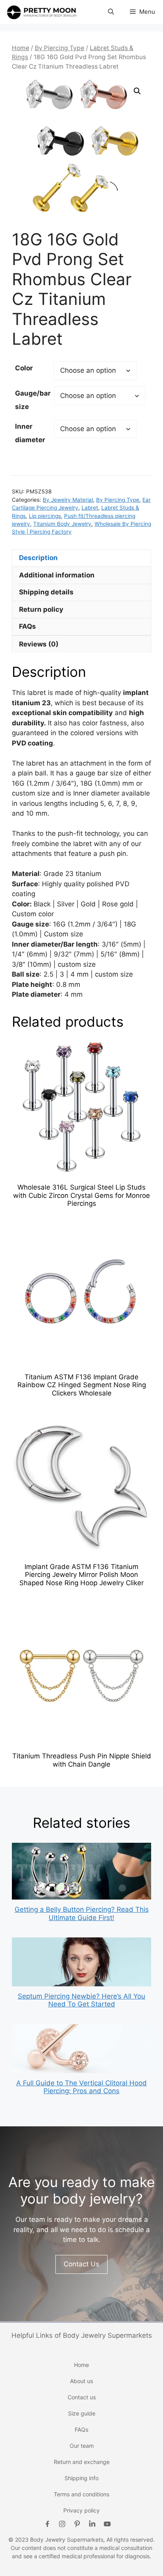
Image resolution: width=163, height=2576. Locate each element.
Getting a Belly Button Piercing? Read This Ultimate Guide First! (82, 1913)
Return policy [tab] (41, 609)
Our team (82, 2446)
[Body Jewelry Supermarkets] (41, 12)
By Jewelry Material (68, 500)
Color (24, 368)
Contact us (82, 2397)
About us (81, 2381)
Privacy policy (81, 2510)
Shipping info (81, 2478)
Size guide (82, 2413)
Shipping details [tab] (46, 592)
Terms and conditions (81, 2494)
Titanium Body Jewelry (62, 524)
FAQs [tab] (27, 626)
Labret (90, 508)
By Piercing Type (60, 48)
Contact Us (81, 2264)
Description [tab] (38, 558)
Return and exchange (82, 2462)
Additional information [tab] (57, 575)
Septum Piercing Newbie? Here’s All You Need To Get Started (81, 2000)
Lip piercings (45, 516)
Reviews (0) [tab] (39, 644)
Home (21, 48)
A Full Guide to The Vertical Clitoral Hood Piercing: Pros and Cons (81, 2087)
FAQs (81, 2429)
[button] (111, 12)
